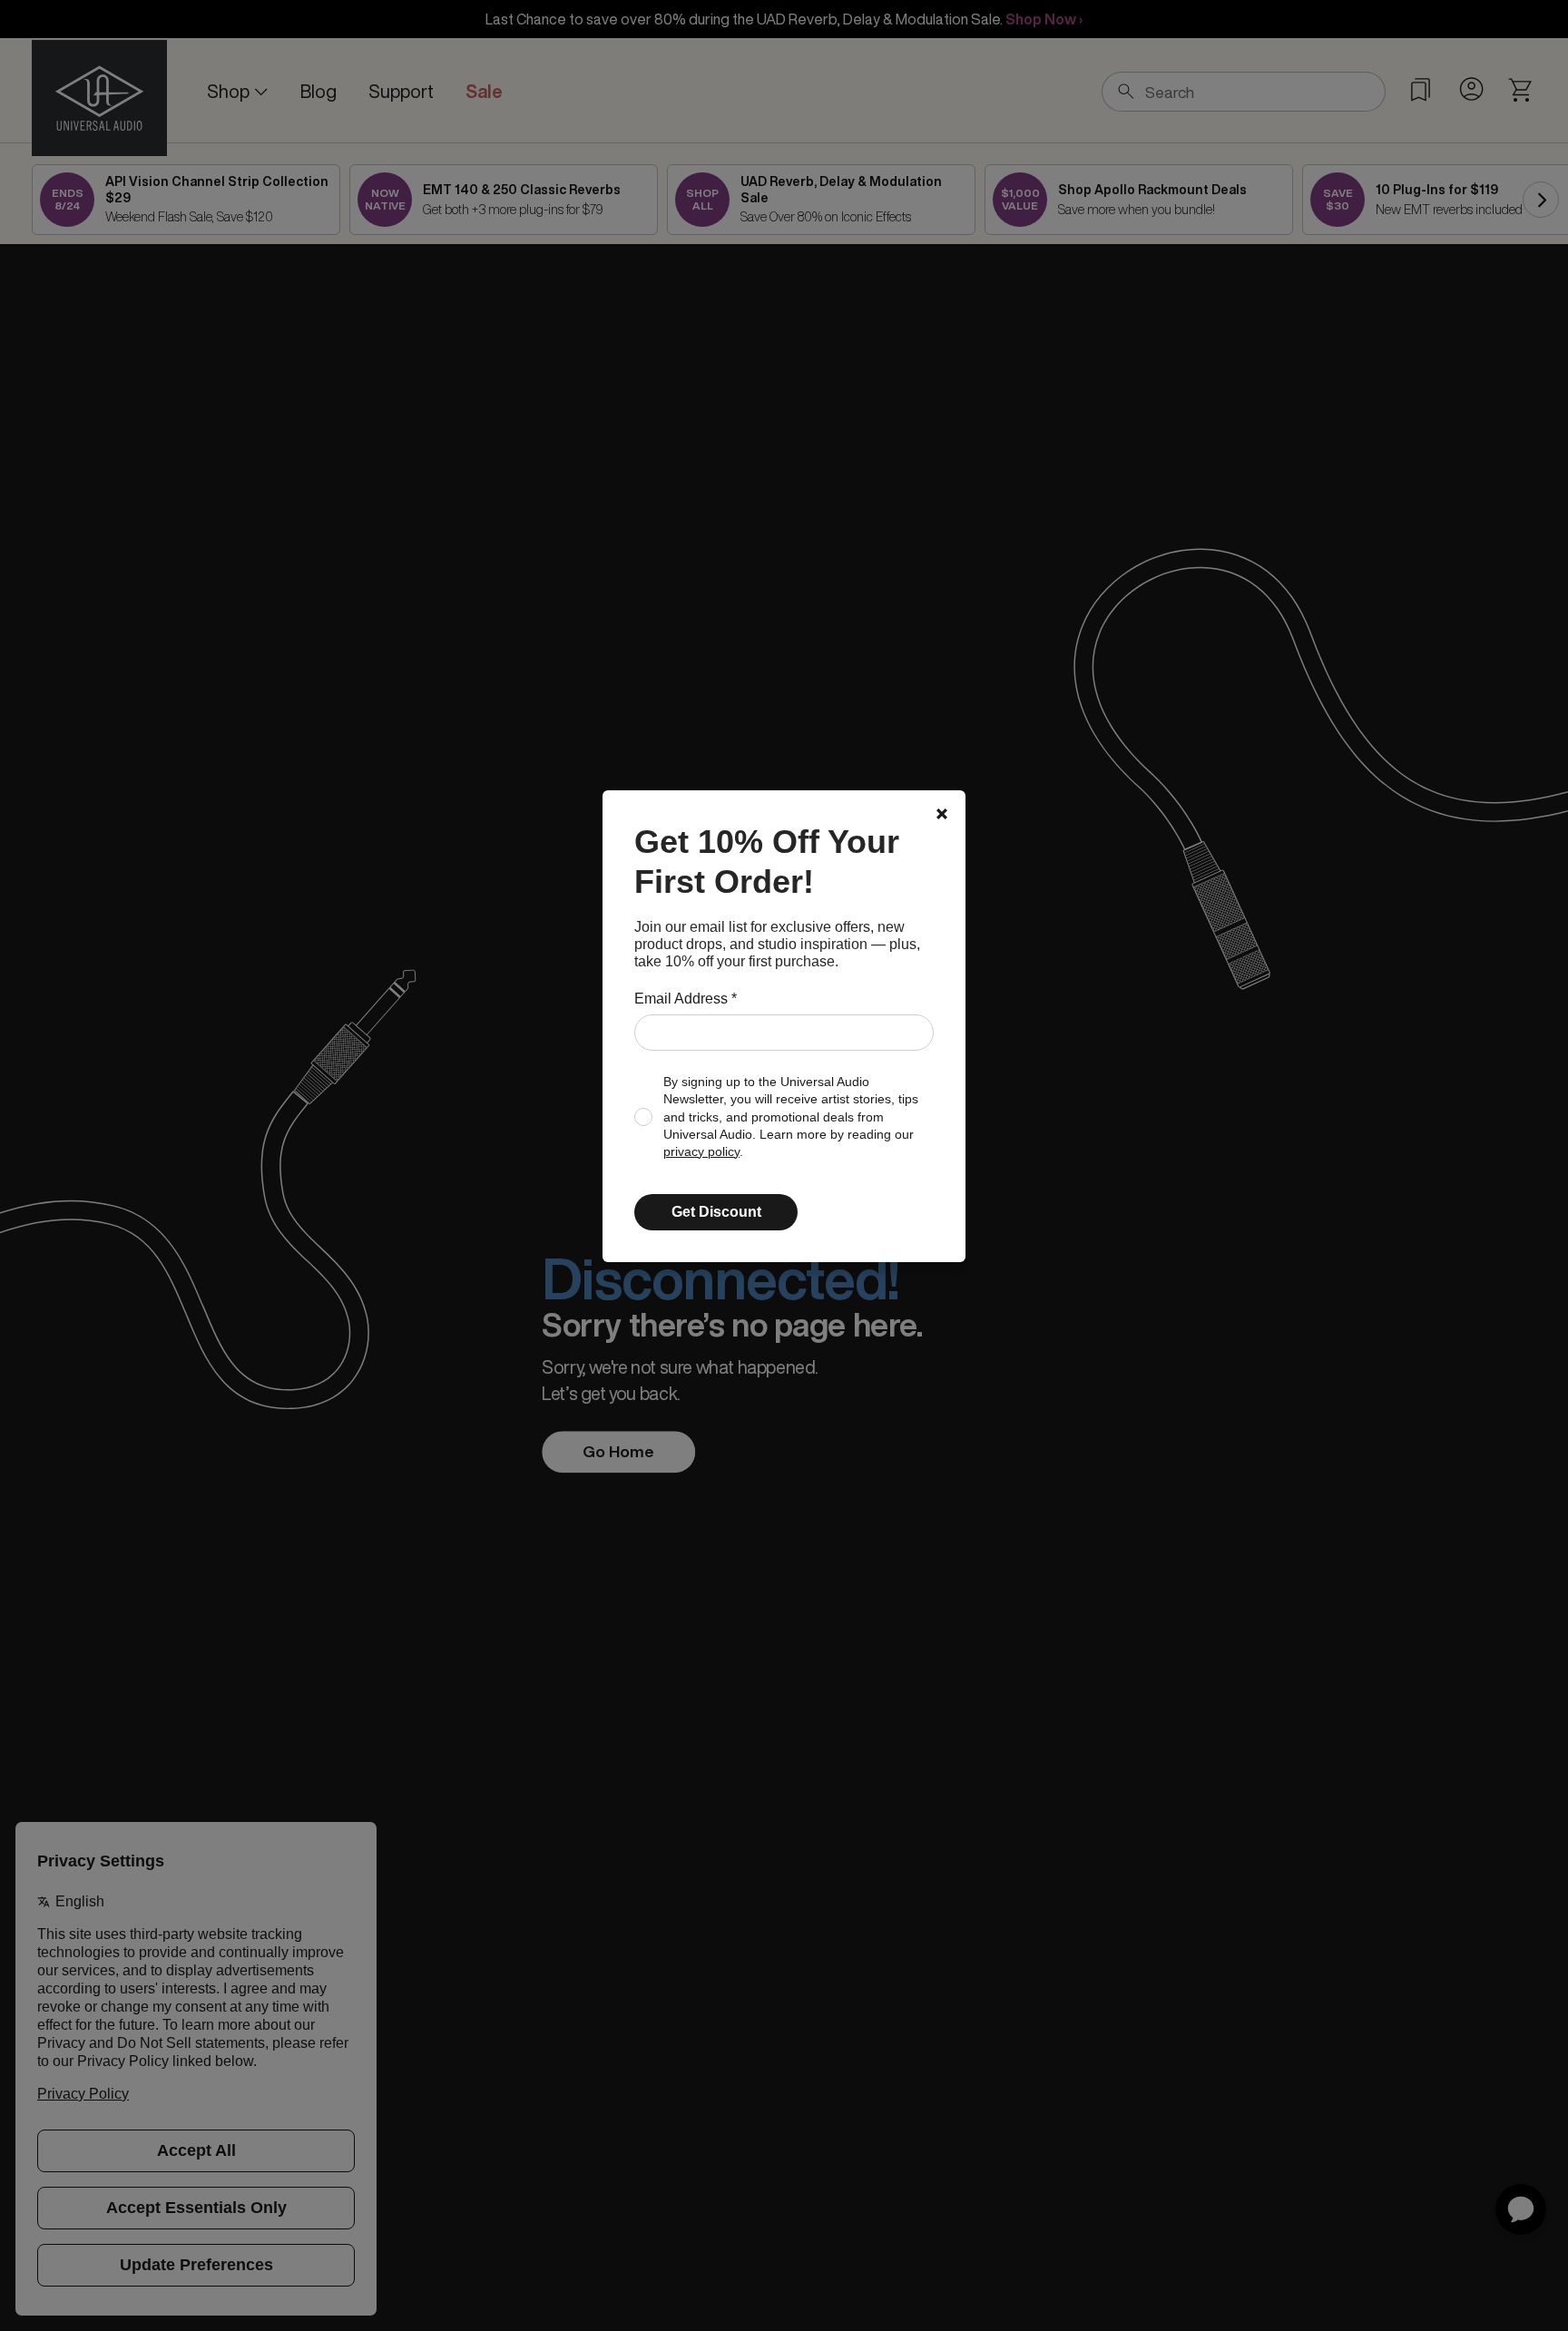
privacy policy (701, 1152)
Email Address (686, 999)
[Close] (942, 814)
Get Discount (716, 1212)
